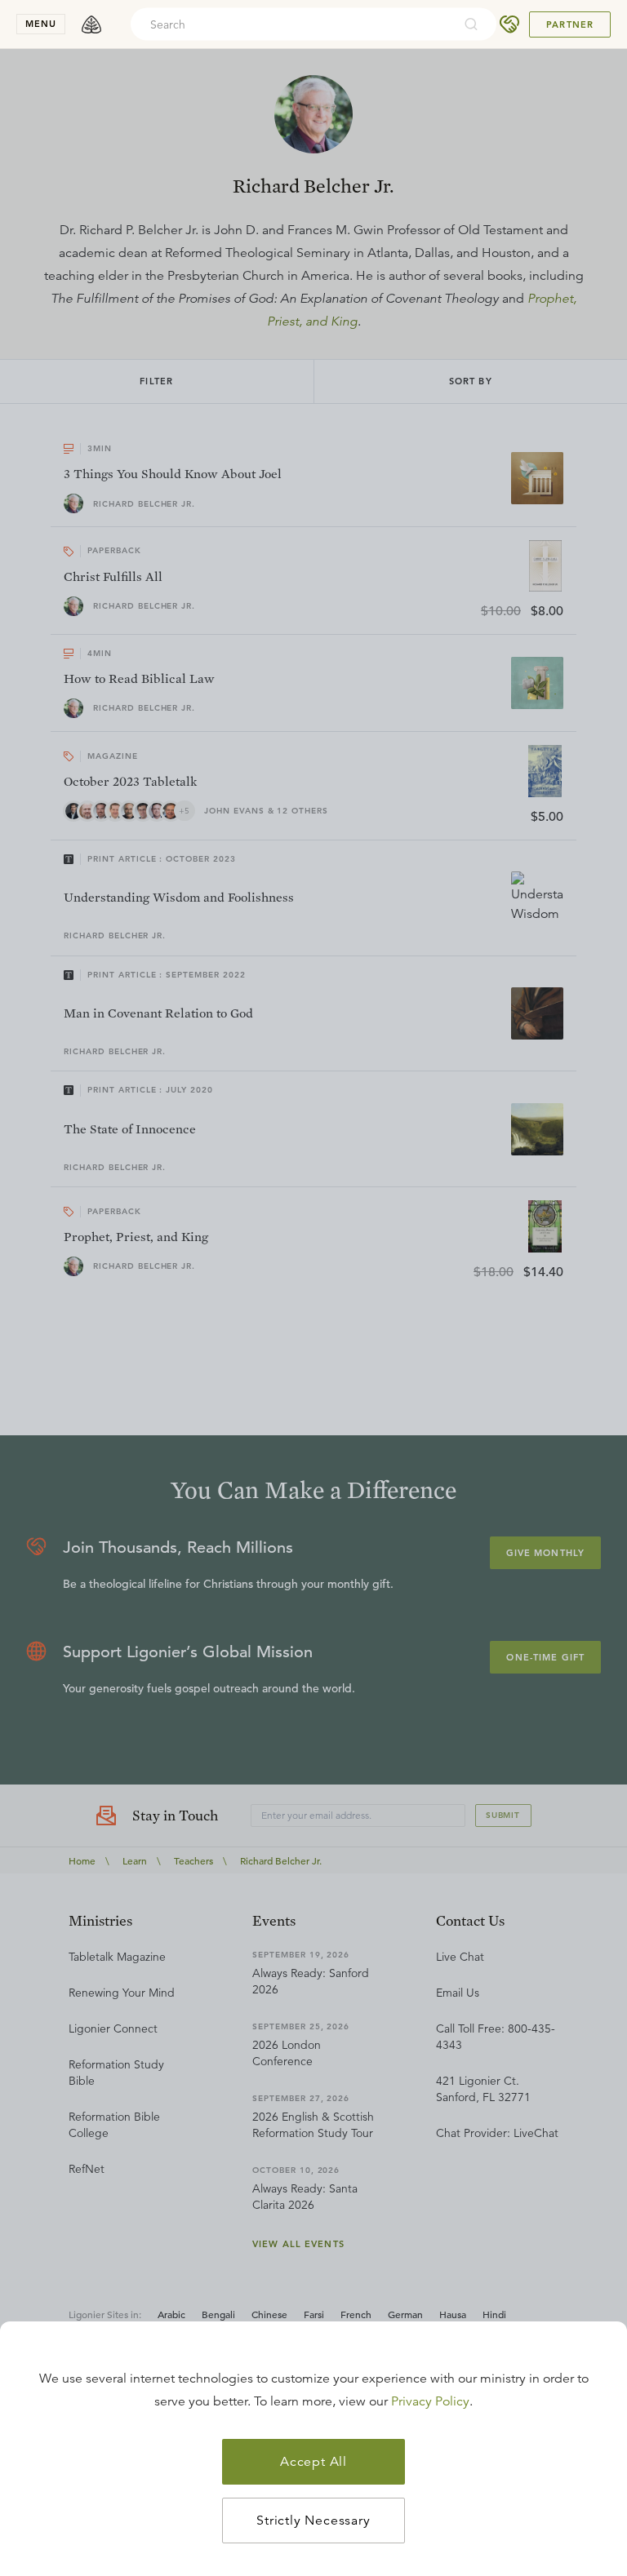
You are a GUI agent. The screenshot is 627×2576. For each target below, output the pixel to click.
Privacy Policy (430, 2401)
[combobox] (291, 24)
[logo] (91, 24)
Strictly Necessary (313, 2521)
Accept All (313, 2462)
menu (41, 24)
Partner (570, 24)
